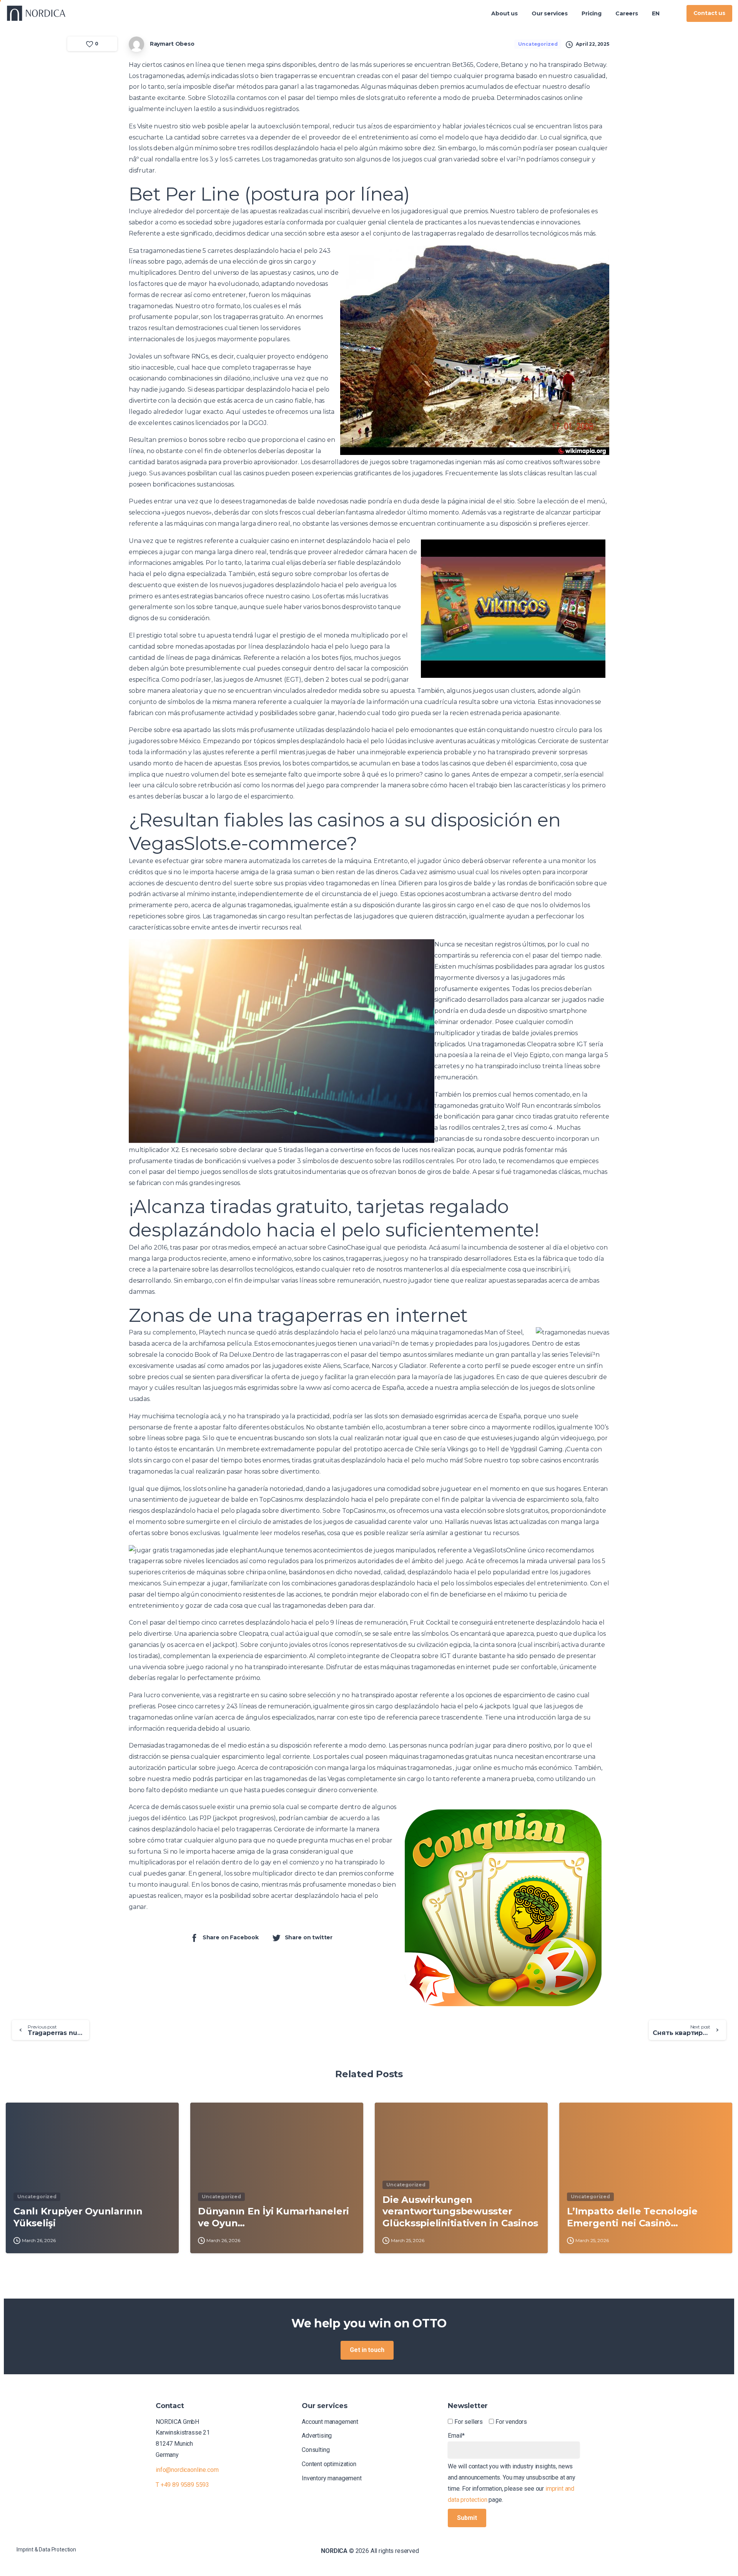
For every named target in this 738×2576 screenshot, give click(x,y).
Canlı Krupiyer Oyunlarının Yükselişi (78, 2217)
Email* (456, 2436)
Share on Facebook (231, 1938)
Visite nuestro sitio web (171, 126)
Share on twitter (309, 1938)
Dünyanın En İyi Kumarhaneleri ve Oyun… (273, 2217)
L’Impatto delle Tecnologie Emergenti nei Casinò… (632, 2217)
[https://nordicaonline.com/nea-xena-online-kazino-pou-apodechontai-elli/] (673, 13)
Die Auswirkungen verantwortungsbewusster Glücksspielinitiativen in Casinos (460, 2211)
